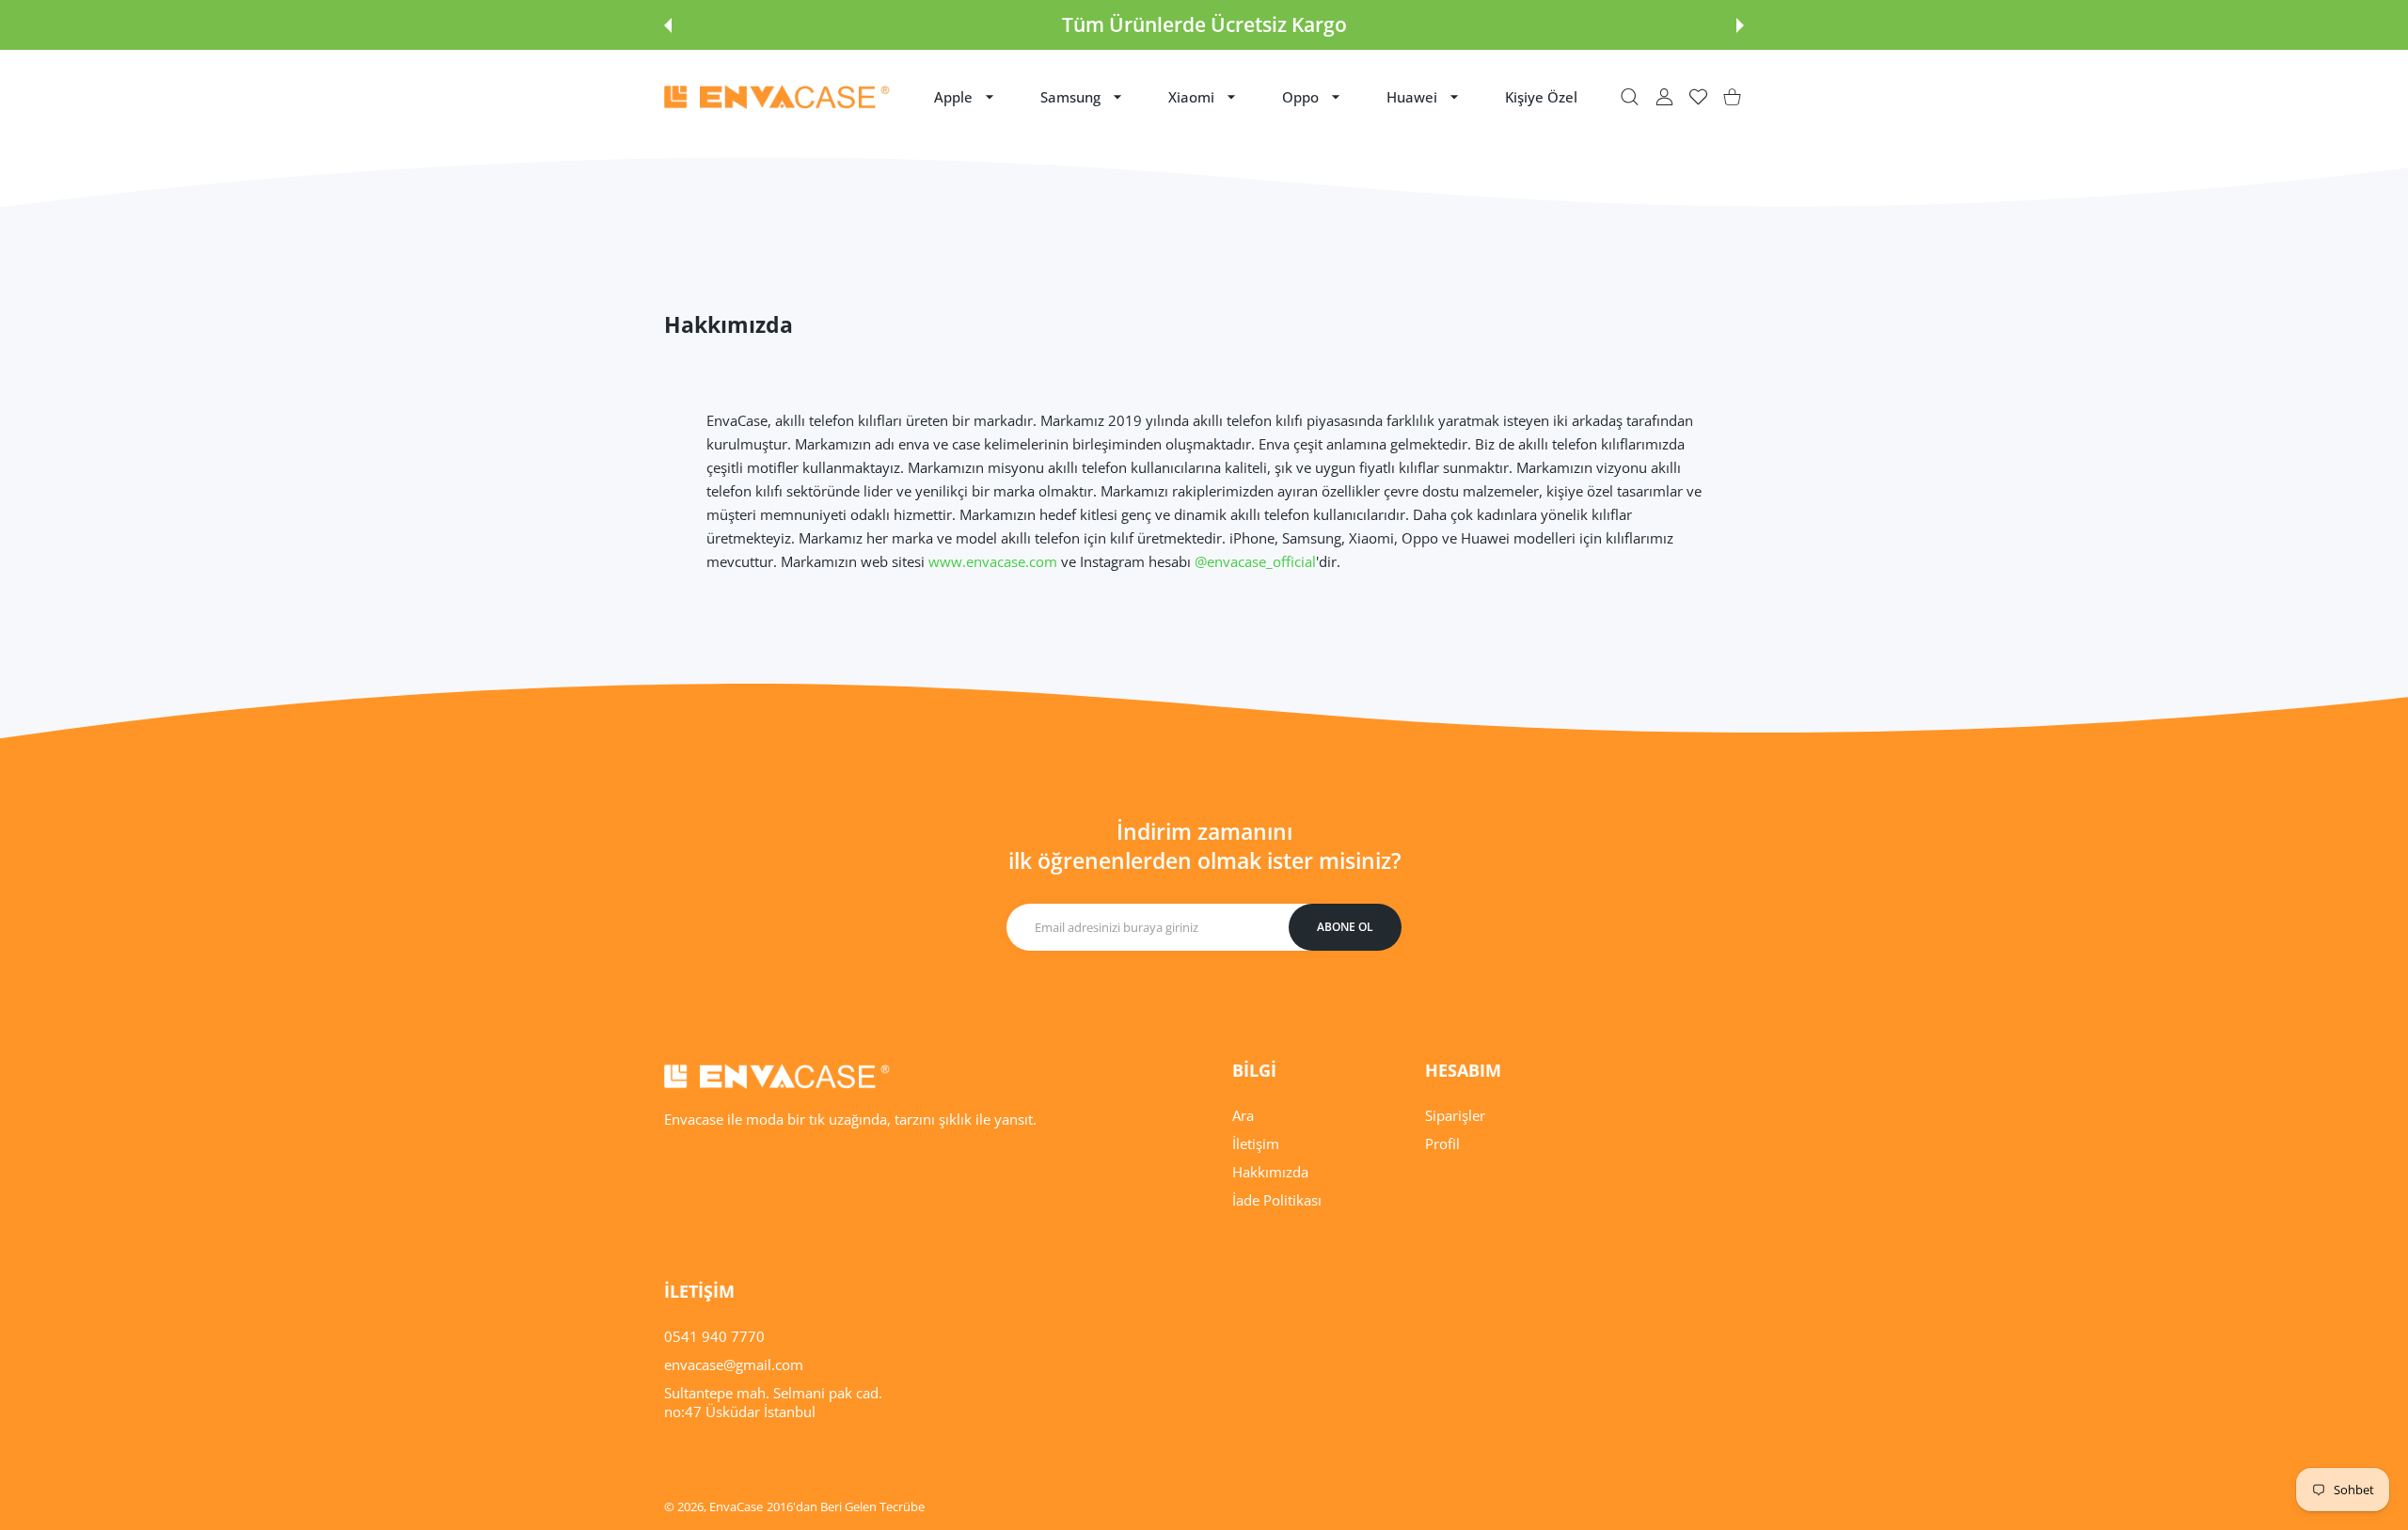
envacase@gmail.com (734, 1364)
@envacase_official (1255, 561)
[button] (668, 25)
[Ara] (1630, 97)
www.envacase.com (993, 561)
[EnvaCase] (777, 97)
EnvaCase (736, 1506)
